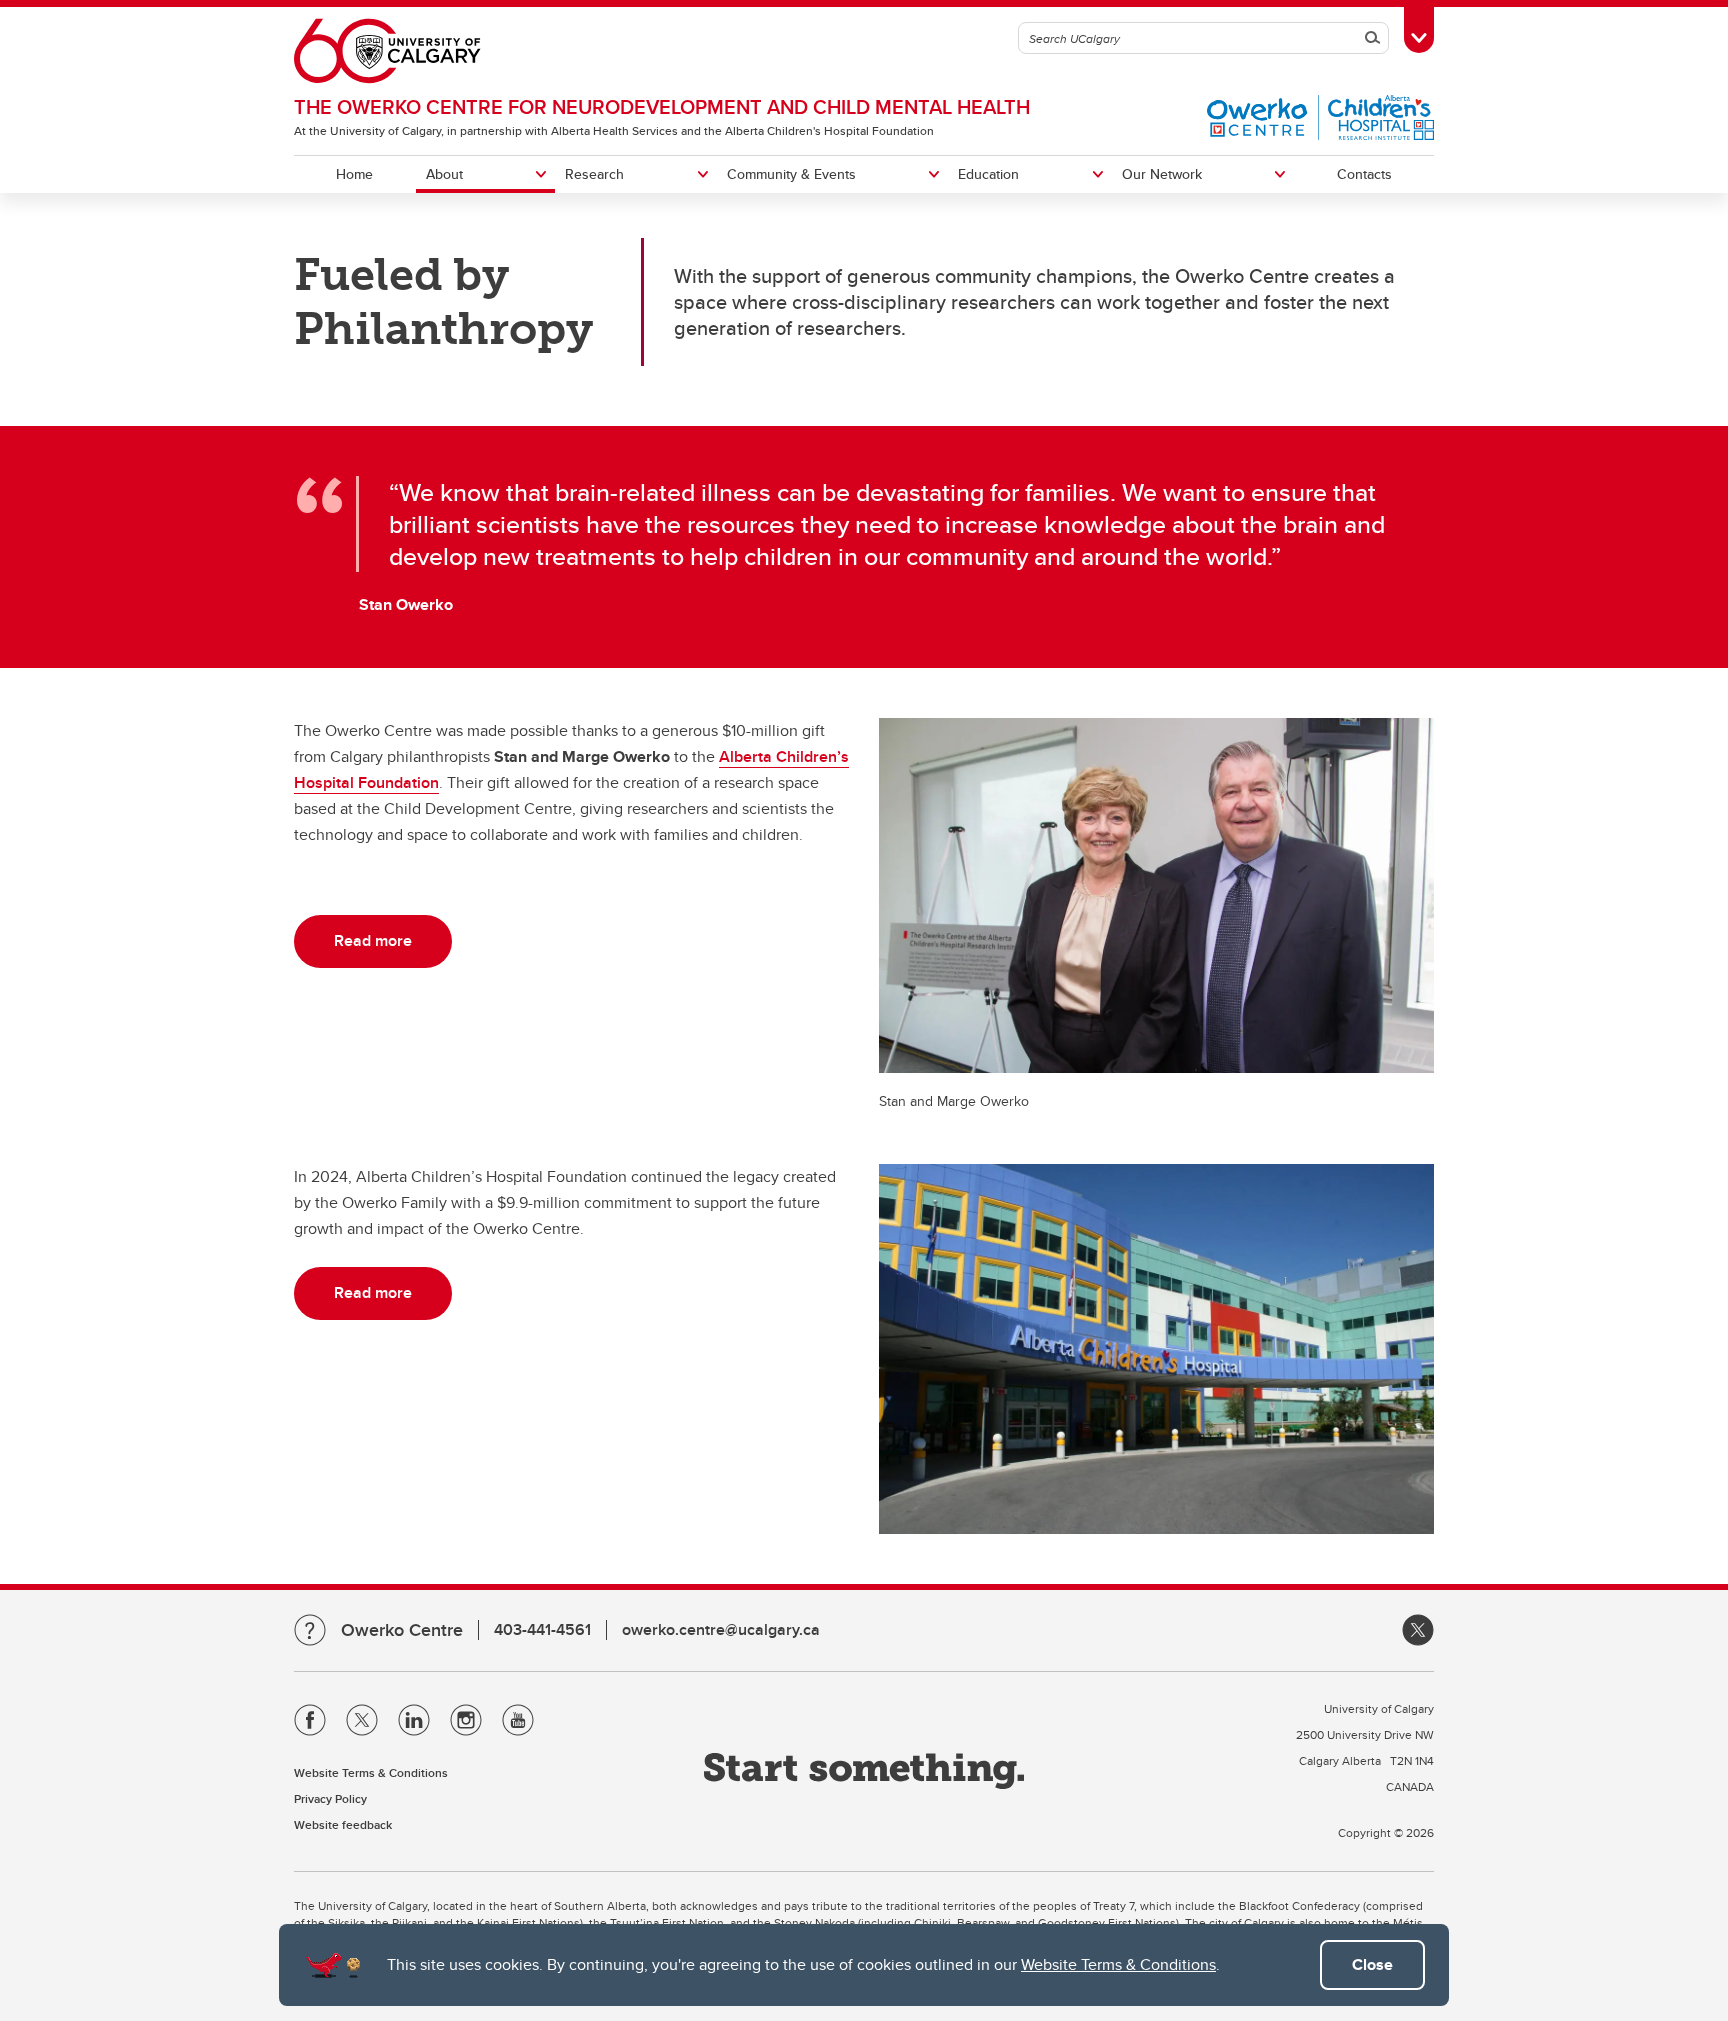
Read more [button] (373, 940)
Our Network (1162, 174)
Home (354, 174)
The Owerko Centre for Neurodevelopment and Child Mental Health (662, 106)
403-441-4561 (542, 1629)
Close (1372, 1964)
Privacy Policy (330, 1798)
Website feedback (343, 1824)
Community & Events (791, 174)
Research (594, 174)
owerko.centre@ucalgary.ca (721, 1629)
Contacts (1364, 174)
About (444, 174)
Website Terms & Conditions (1118, 1964)
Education (988, 174)
